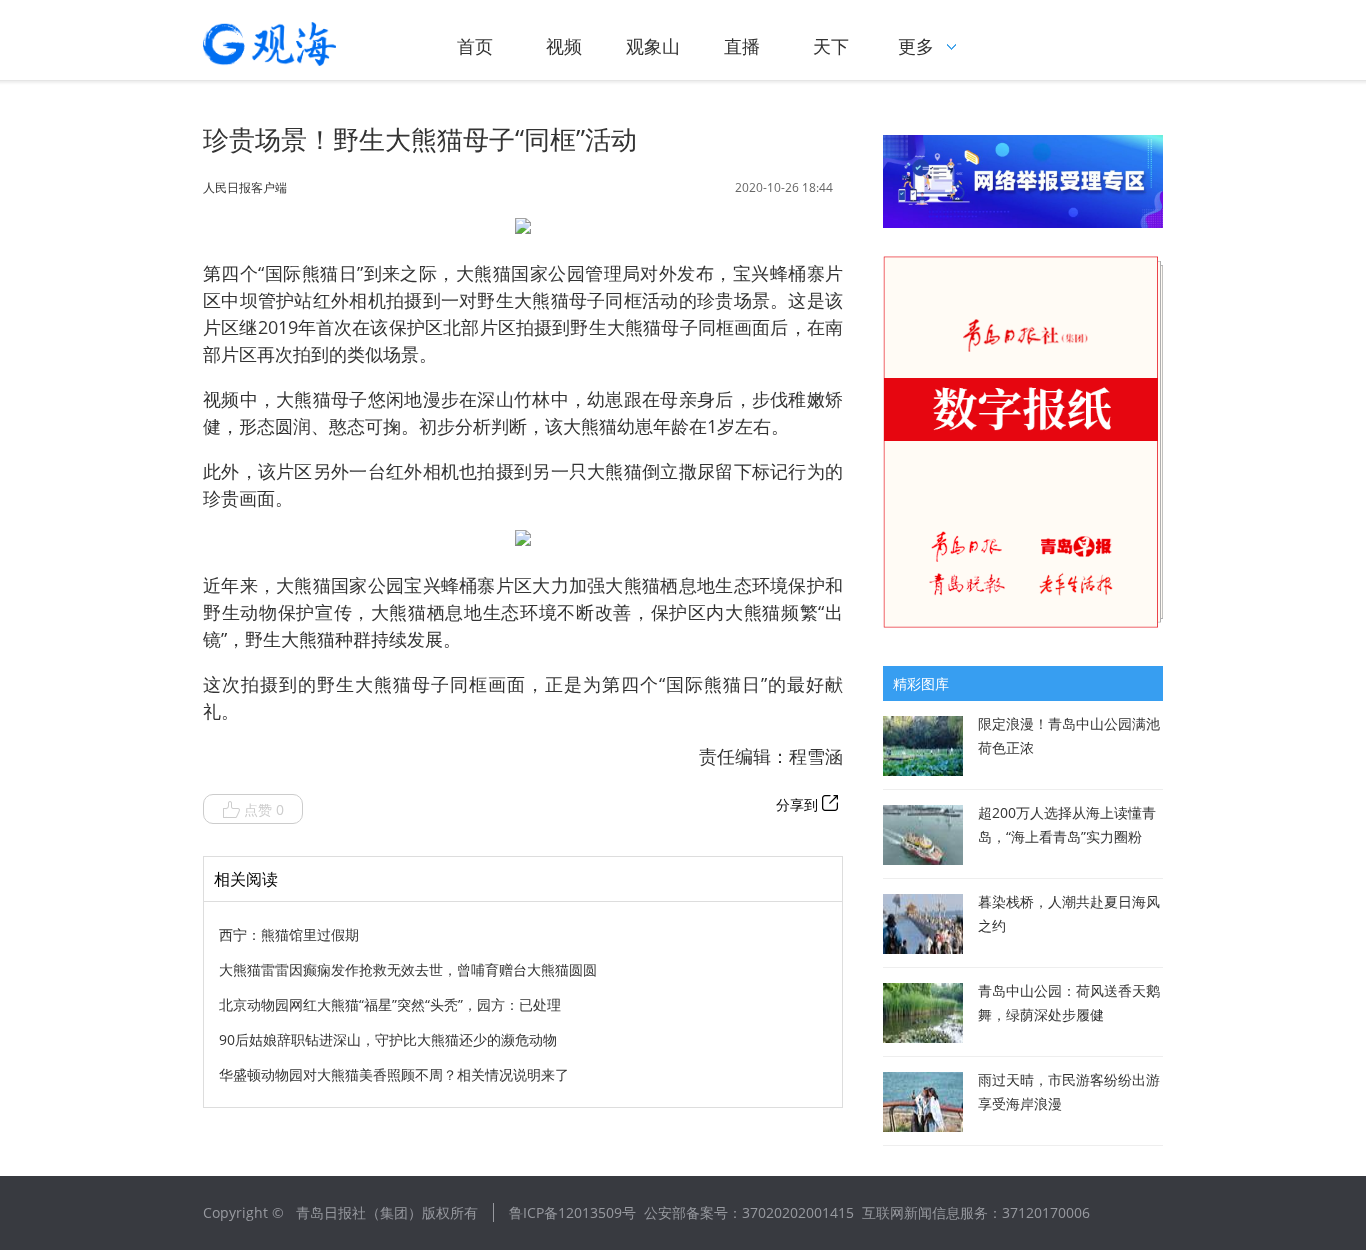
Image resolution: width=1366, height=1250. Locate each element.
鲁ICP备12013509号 (572, 1212)
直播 (742, 46)
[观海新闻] (298, 44)
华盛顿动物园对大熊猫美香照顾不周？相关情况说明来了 (394, 1074)
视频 (564, 46)
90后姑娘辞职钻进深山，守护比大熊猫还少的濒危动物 (388, 1039)
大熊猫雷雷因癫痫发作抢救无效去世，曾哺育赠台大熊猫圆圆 (408, 969)
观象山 (653, 46)
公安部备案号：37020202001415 (749, 1212)
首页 (475, 46)
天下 (831, 46)
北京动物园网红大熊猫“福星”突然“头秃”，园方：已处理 (390, 1004)
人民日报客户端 (245, 188)
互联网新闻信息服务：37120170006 (976, 1212)
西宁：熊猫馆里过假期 (289, 934)
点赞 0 (264, 809)
